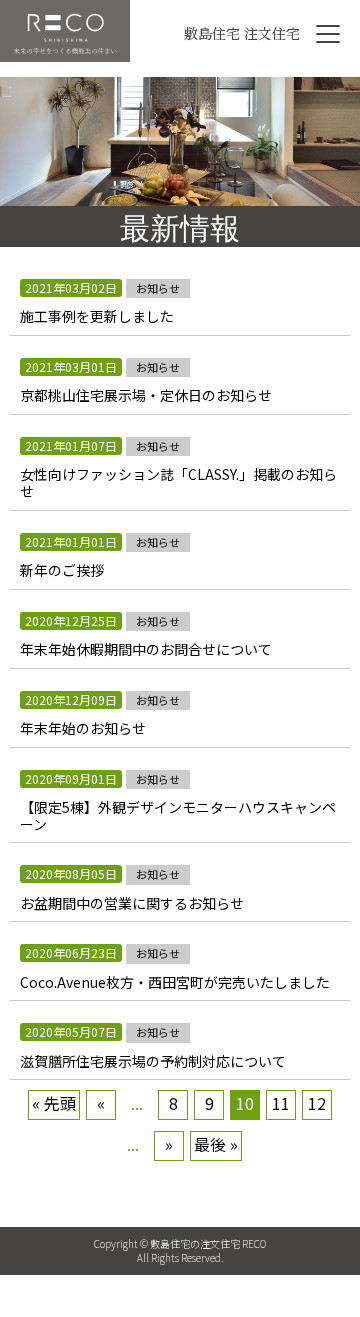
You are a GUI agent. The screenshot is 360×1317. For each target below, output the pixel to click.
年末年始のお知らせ (83, 728)
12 (317, 1103)
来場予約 (300, 1285)
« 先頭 (54, 1103)
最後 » (216, 1144)
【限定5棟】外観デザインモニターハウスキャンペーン (178, 816)
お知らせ (158, 288)
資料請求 (180, 1285)
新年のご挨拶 (62, 570)
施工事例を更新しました (97, 316)
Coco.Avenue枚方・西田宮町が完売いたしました (175, 982)
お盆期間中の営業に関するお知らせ (132, 903)
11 (281, 1103)
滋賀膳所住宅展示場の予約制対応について (153, 1061)
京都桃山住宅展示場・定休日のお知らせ (146, 395)
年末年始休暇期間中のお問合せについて (146, 649)
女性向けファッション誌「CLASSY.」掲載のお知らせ (178, 483)
